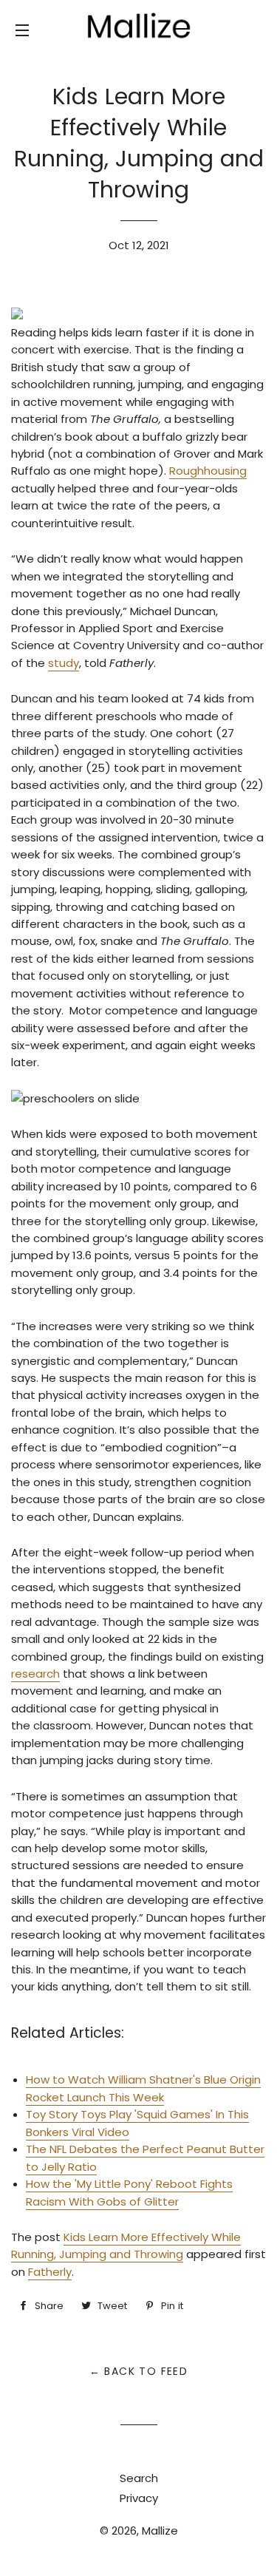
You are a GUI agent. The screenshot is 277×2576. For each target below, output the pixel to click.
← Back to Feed (139, 2371)
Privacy (139, 2498)
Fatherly (50, 2272)
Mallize (160, 2531)
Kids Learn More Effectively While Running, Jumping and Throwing (126, 2245)
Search (139, 2478)
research (35, 1674)
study (64, 663)
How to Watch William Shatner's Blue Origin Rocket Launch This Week (143, 2088)
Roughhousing (208, 471)
